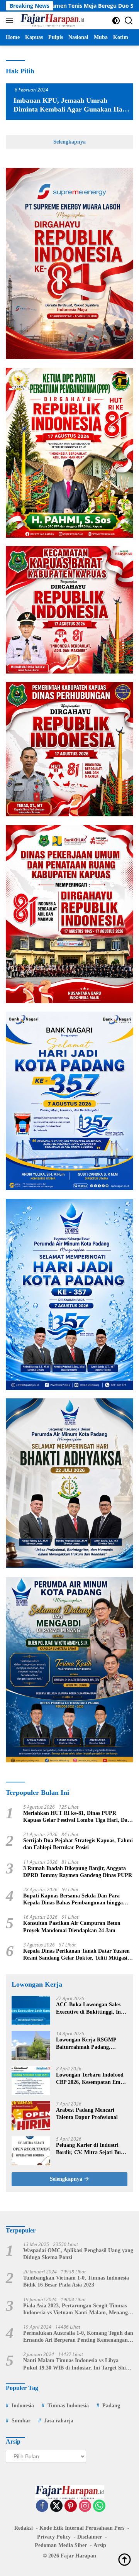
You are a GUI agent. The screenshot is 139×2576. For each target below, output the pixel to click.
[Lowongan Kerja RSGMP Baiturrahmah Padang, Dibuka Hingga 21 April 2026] (31, 2045)
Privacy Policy (54, 2537)
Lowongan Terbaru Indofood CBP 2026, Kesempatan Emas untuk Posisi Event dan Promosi (91, 2079)
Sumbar (21, 2421)
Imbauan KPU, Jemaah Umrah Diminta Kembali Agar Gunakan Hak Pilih (70, 109)
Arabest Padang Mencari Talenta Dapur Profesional (87, 2113)
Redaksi (24, 2528)
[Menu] (11, 20)
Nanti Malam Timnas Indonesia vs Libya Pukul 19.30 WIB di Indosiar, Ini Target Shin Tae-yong (76, 2364)
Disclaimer (90, 2537)
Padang (111, 2406)
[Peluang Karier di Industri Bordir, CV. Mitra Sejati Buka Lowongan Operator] (31, 2151)
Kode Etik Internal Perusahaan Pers (82, 2528)
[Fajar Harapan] (51, 20)
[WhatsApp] (99, 2506)
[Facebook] (42, 2506)
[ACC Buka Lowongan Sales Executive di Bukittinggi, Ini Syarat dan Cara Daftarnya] (31, 2010)
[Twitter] (56, 2506)
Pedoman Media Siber (61, 2545)
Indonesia (23, 2406)
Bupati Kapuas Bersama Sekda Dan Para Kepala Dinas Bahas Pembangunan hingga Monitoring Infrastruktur (73, 1900)
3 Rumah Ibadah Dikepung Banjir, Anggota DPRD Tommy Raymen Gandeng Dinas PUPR (78, 1872)
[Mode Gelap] (116, 21)
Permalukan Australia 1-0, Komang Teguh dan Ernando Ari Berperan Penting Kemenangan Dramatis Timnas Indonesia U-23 (78, 2337)
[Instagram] (85, 2506)
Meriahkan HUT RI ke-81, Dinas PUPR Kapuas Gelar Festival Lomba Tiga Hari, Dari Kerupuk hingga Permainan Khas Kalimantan (78, 1817)
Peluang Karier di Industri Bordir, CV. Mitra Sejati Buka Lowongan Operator (91, 2149)
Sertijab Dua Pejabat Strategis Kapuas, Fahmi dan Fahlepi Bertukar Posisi (78, 1844)
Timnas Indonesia (68, 2406)
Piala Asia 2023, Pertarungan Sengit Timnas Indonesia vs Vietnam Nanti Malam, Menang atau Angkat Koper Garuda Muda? (75, 2309)
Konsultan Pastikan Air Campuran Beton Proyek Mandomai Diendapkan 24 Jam (72, 1927)
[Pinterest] (71, 2506)
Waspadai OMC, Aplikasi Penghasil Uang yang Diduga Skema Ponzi (78, 2254)
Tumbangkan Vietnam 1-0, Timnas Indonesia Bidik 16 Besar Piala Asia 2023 (76, 2281)
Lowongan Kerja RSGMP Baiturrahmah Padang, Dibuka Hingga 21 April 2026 (90, 2044)
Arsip (100, 2545)
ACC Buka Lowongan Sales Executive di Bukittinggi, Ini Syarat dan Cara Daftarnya (89, 2008)
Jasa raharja (59, 2421)
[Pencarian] (129, 21)
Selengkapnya (69, 142)
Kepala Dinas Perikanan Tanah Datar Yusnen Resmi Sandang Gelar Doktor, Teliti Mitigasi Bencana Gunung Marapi (76, 1955)
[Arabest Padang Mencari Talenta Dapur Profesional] (31, 2116)
